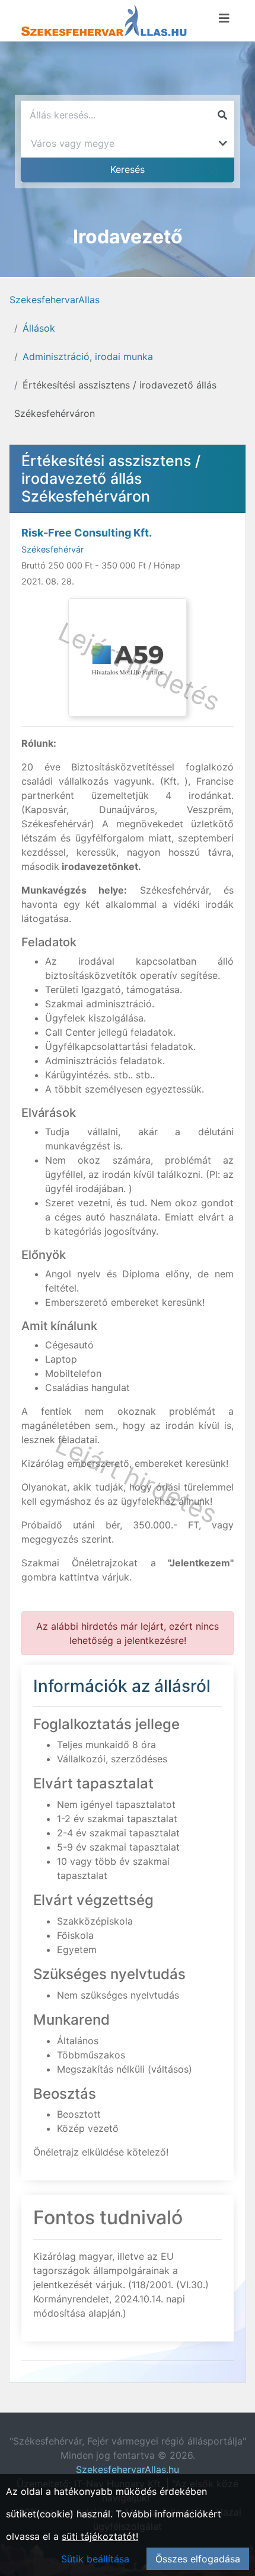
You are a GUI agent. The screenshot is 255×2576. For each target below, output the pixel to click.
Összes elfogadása (198, 2559)
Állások (39, 328)
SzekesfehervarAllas (55, 300)
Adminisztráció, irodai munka (88, 356)
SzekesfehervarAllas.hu (128, 2469)
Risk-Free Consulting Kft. (87, 533)
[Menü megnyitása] (224, 18)
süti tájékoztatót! (100, 2536)
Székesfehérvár (52, 549)
